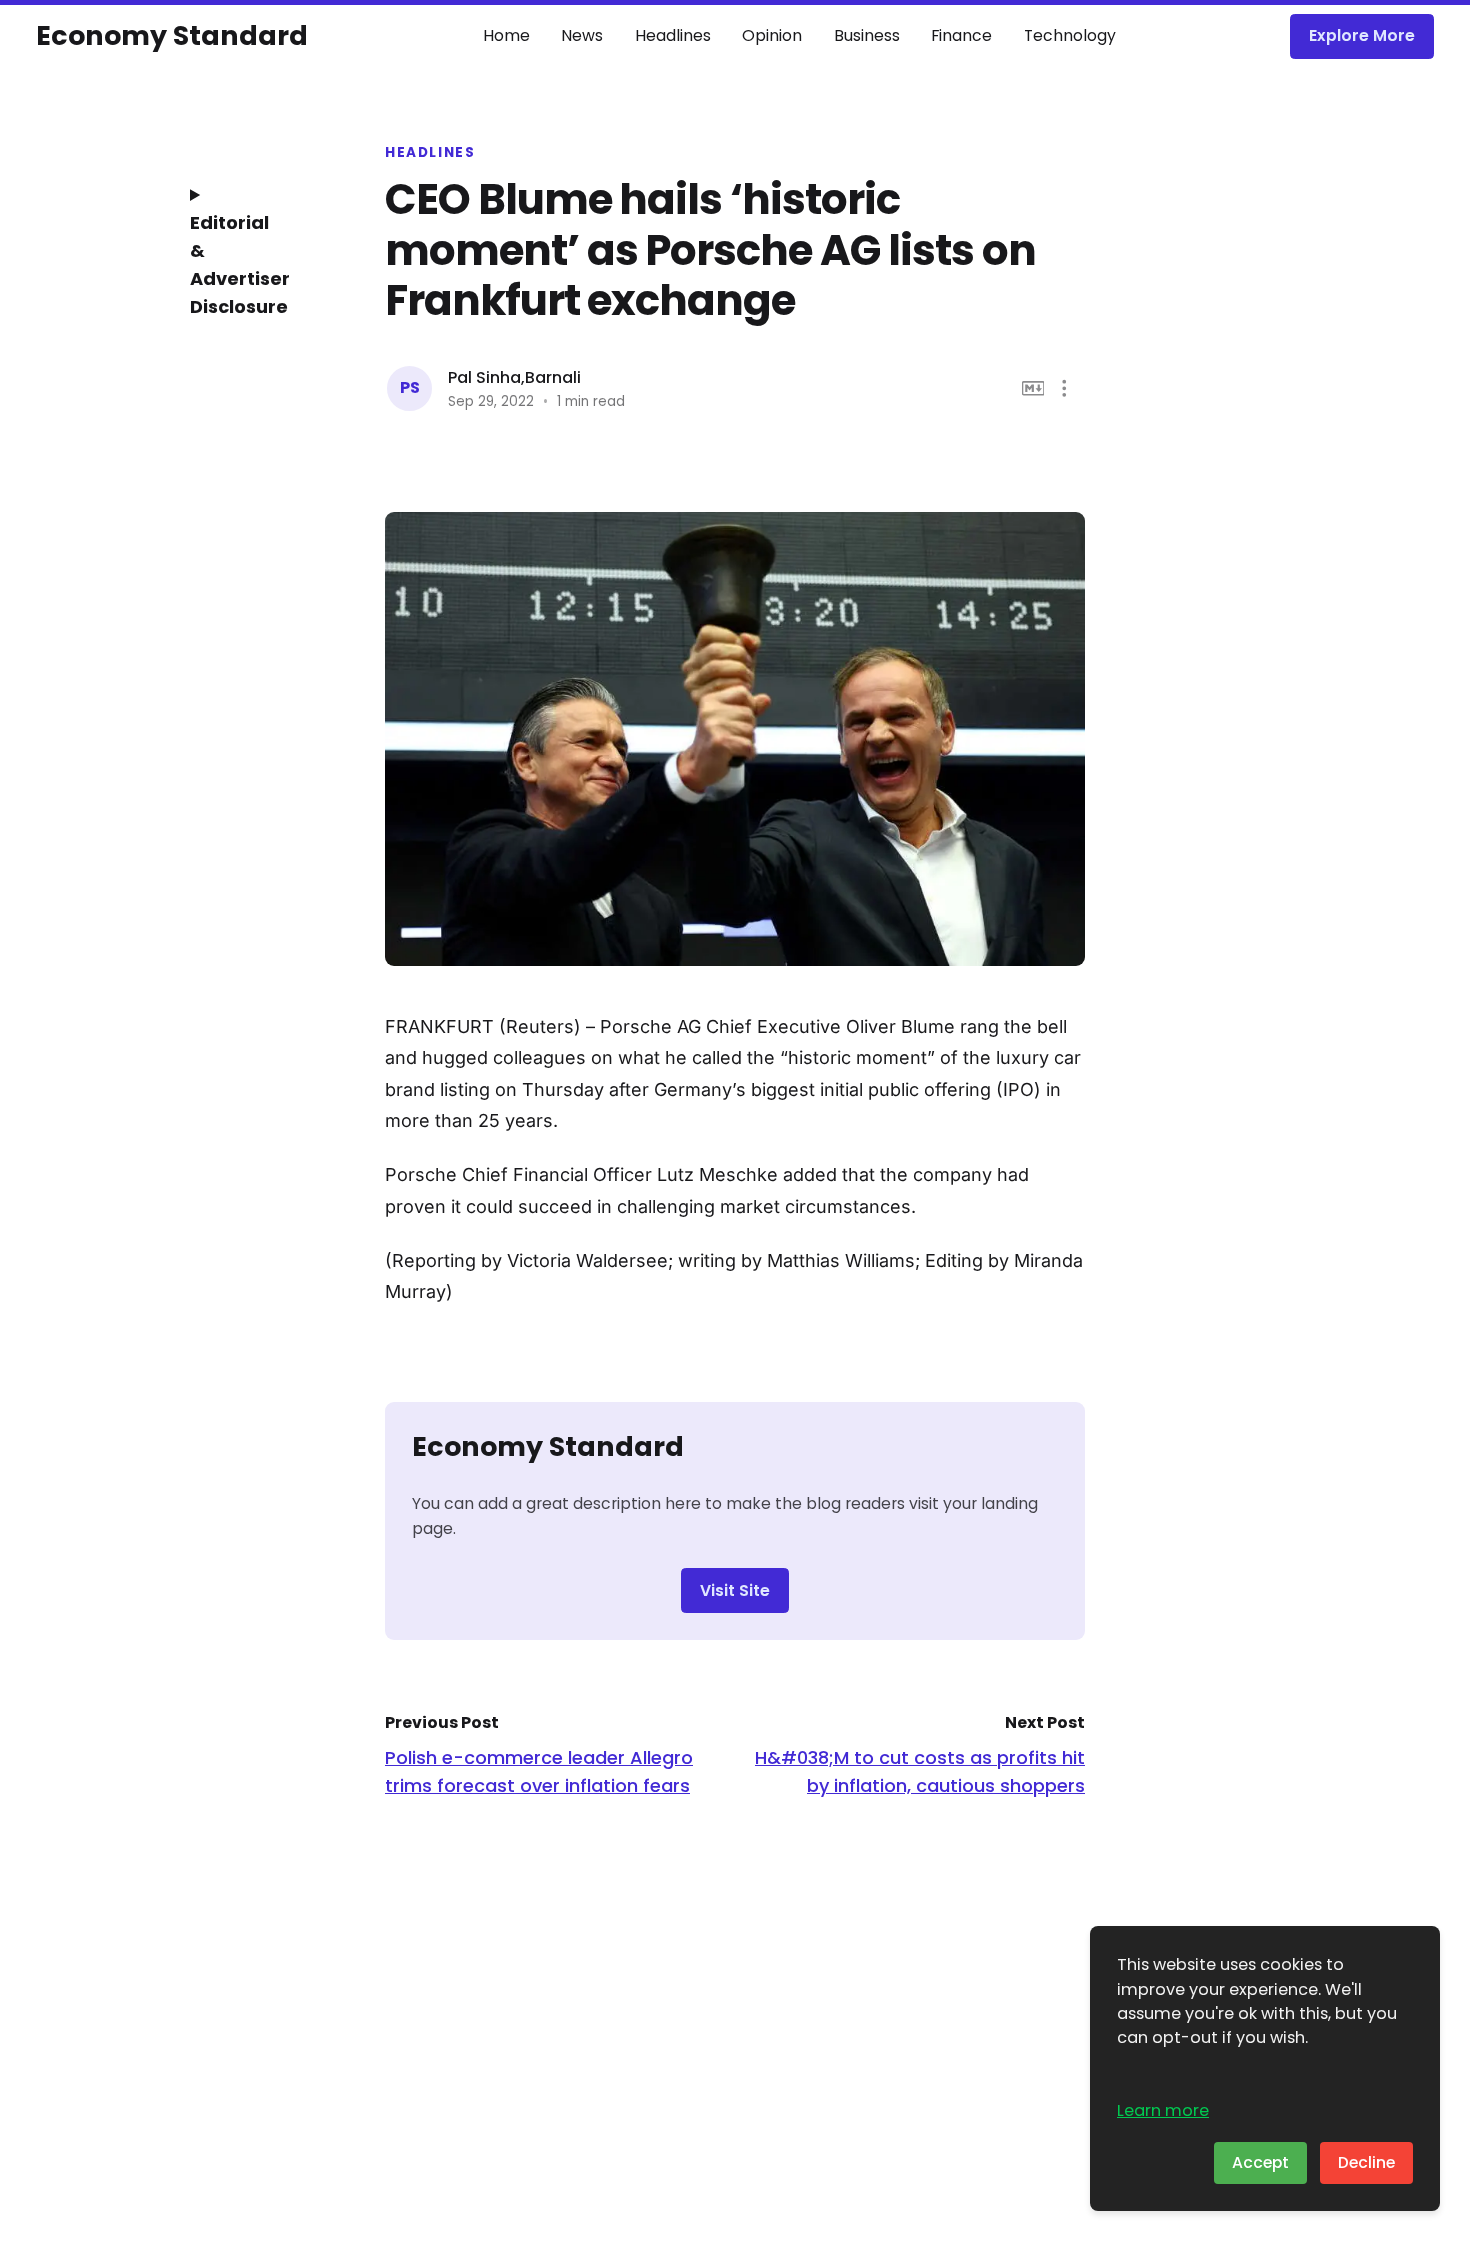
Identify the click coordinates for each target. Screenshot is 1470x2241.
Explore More (1362, 35)
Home (506, 35)
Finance (961, 35)
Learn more (1163, 2110)
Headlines (673, 35)
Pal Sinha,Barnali (514, 377)
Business (867, 35)
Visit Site (735, 1590)
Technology (1070, 35)
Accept (1260, 2162)
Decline (1366, 2162)
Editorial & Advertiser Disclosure (240, 264)
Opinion (772, 35)
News (582, 35)
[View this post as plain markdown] (1033, 388)
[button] (1064, 388)
